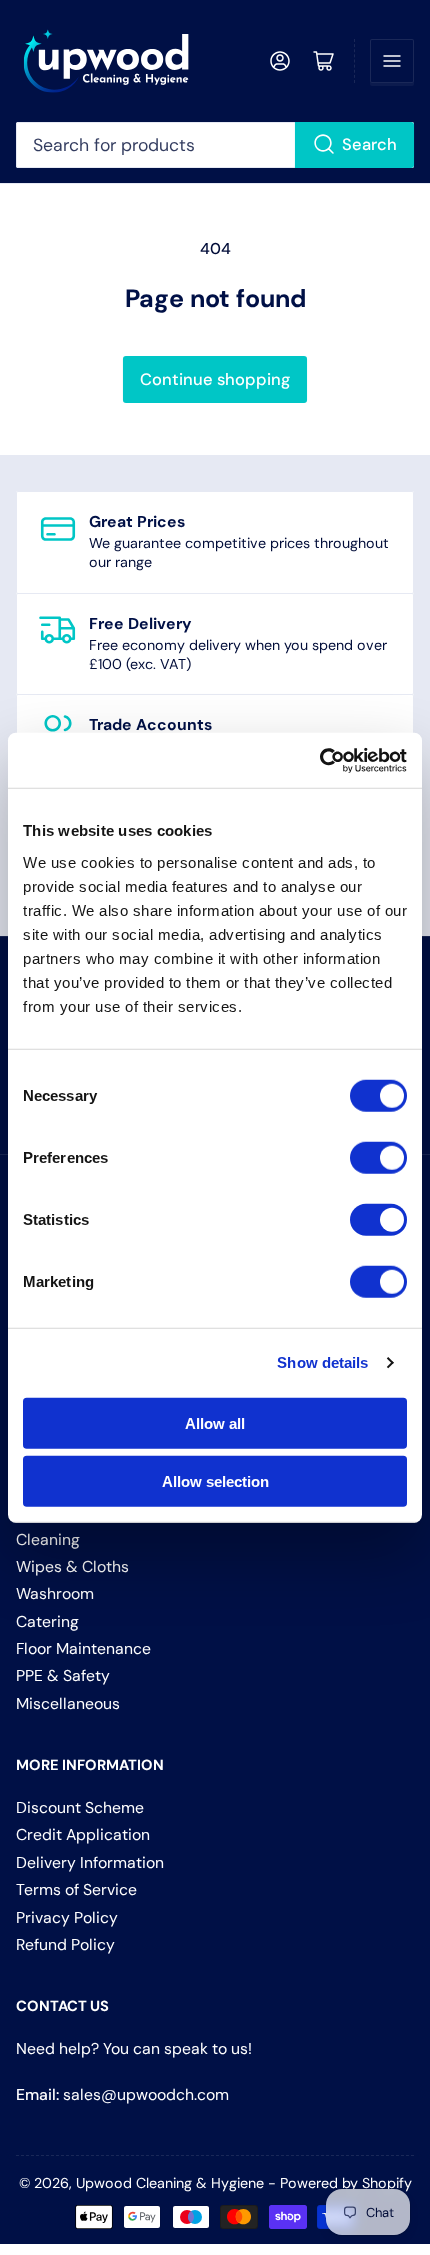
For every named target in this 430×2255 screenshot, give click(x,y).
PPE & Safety (63, 1675)
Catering (47, 1621)
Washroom (55, 1593)
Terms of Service (76, 1889)
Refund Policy (65, 1944)
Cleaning (48, 1539)
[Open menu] (392, 61)
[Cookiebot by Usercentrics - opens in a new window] (319, 760)
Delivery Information (90, 1862)
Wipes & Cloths (72, 1566)
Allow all (215, 1422)
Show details (322, 1362)
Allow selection (215, 1481)
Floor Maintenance (83, 1648)
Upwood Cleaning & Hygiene (170, 2183)
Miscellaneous (68, 1703)
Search (369, 144)
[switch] (378, 1157)
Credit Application (83, 1834)
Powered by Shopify (346, 2183)
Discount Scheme (80, 1807)
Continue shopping (215, 379)
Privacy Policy (67, 1917)
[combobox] (215, 145)
